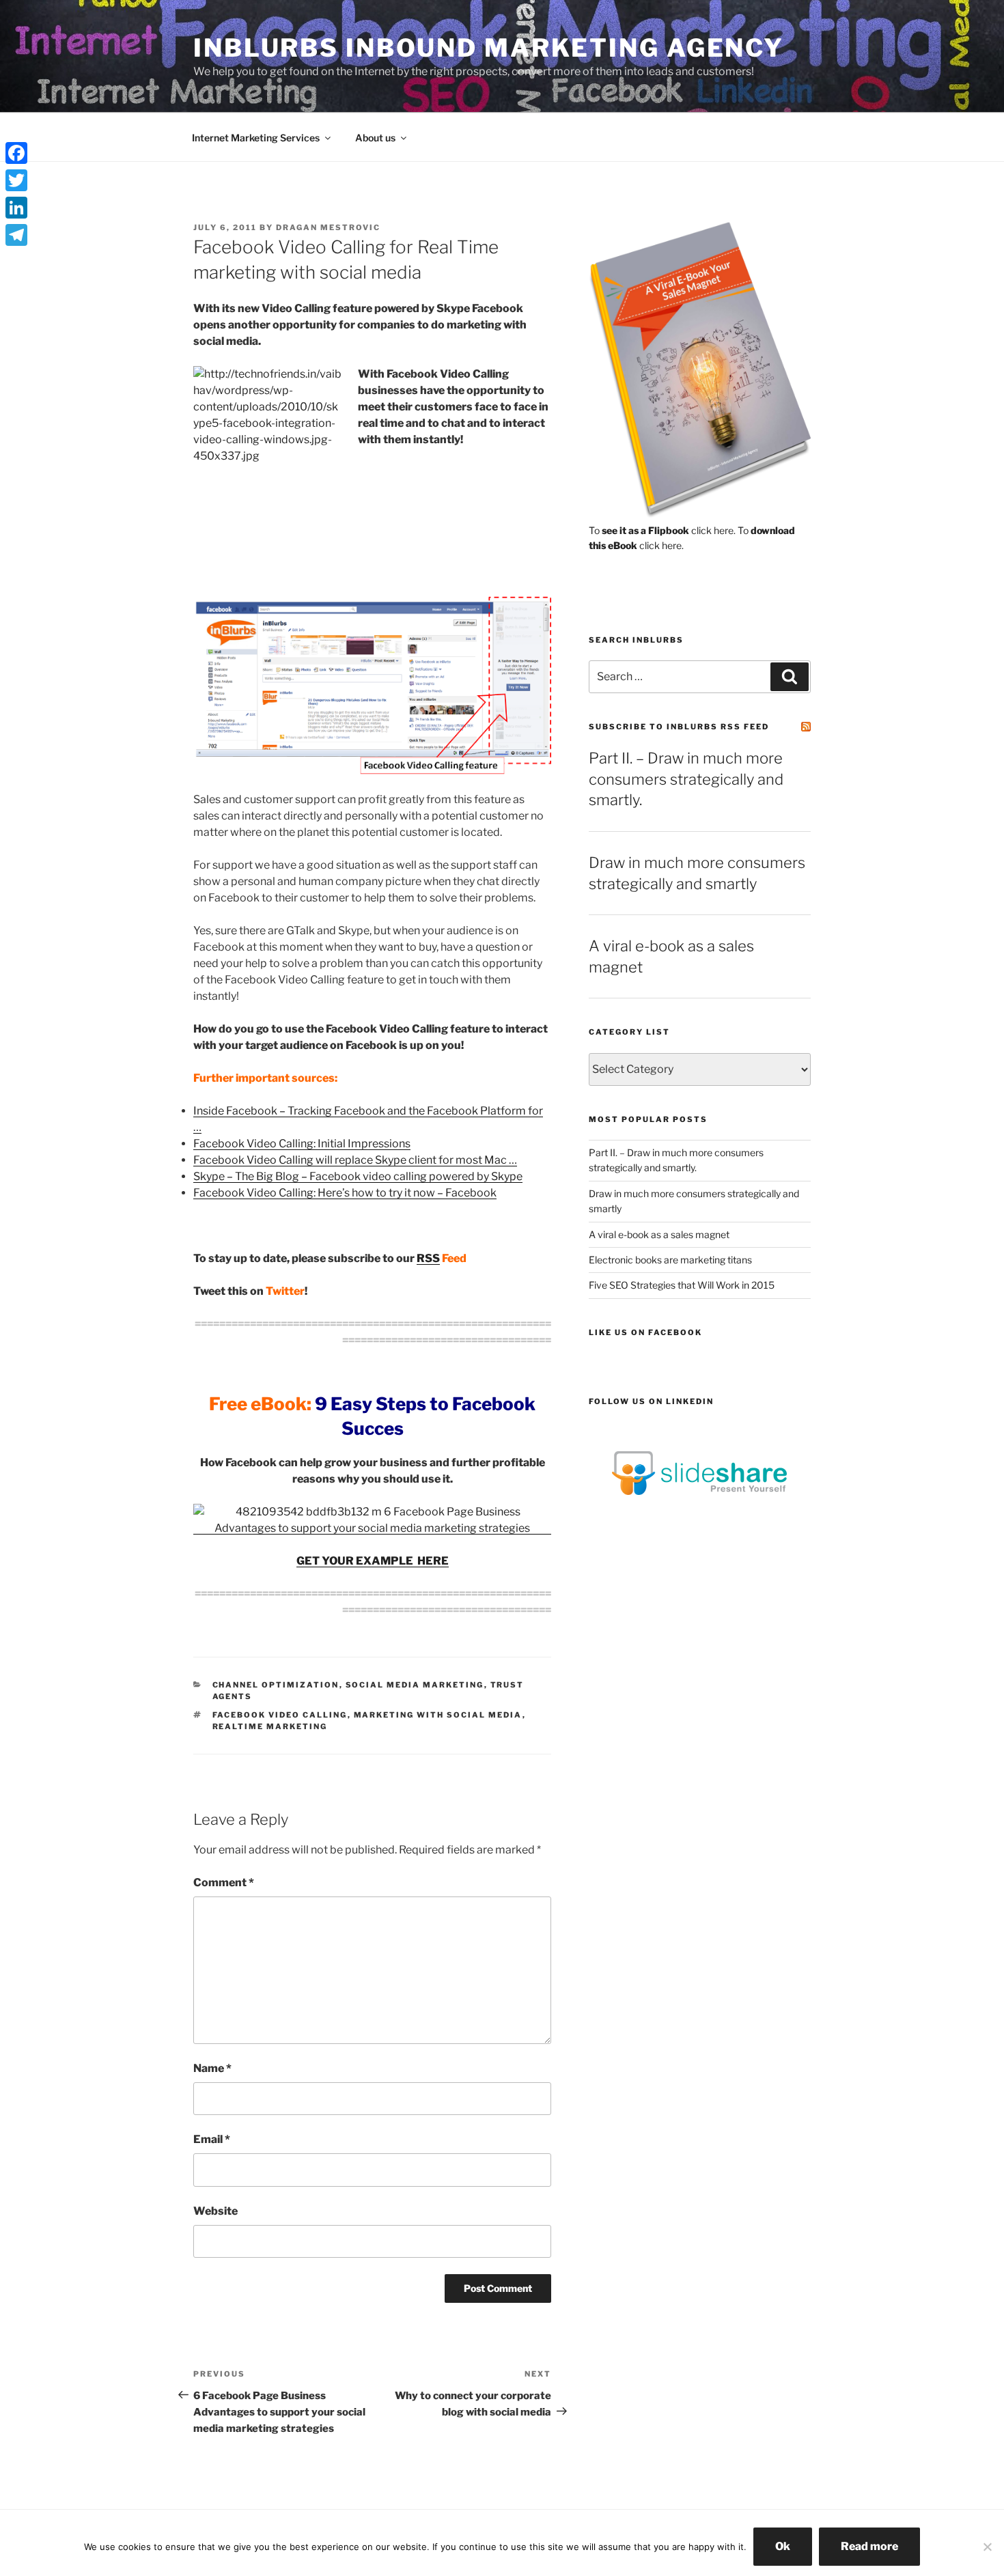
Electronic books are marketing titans (670, 1260)
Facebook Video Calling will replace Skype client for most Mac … (355, 1160)
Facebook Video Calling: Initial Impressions (302, 1144)
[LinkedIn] (16, 208)
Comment (224, 1882)
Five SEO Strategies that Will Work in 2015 (682, 1285)
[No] (987, 2547)
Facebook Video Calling (280, 1715)
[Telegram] (16, 235)
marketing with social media (438, 1715)
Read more (869, 2546)
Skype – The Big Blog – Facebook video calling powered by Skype (358, 1176)
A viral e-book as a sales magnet (659, 1234)
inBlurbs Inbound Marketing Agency (489, 48)
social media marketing (415, 1685)
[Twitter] (16, 180)
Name (212, 2068)
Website (215, 2211)
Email (212, 2139)
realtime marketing (270, 1726)
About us (375, 138)
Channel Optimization (276, 1685)
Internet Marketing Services (256, 138)
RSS (428, 1258)
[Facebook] (16, 153)
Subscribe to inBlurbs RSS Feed (679, 727)
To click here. (662, 530)
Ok (783, 2546)
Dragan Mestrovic (328, 227)
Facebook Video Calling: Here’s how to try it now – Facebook (345, 1193)
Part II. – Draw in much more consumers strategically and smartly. (686, 779)
